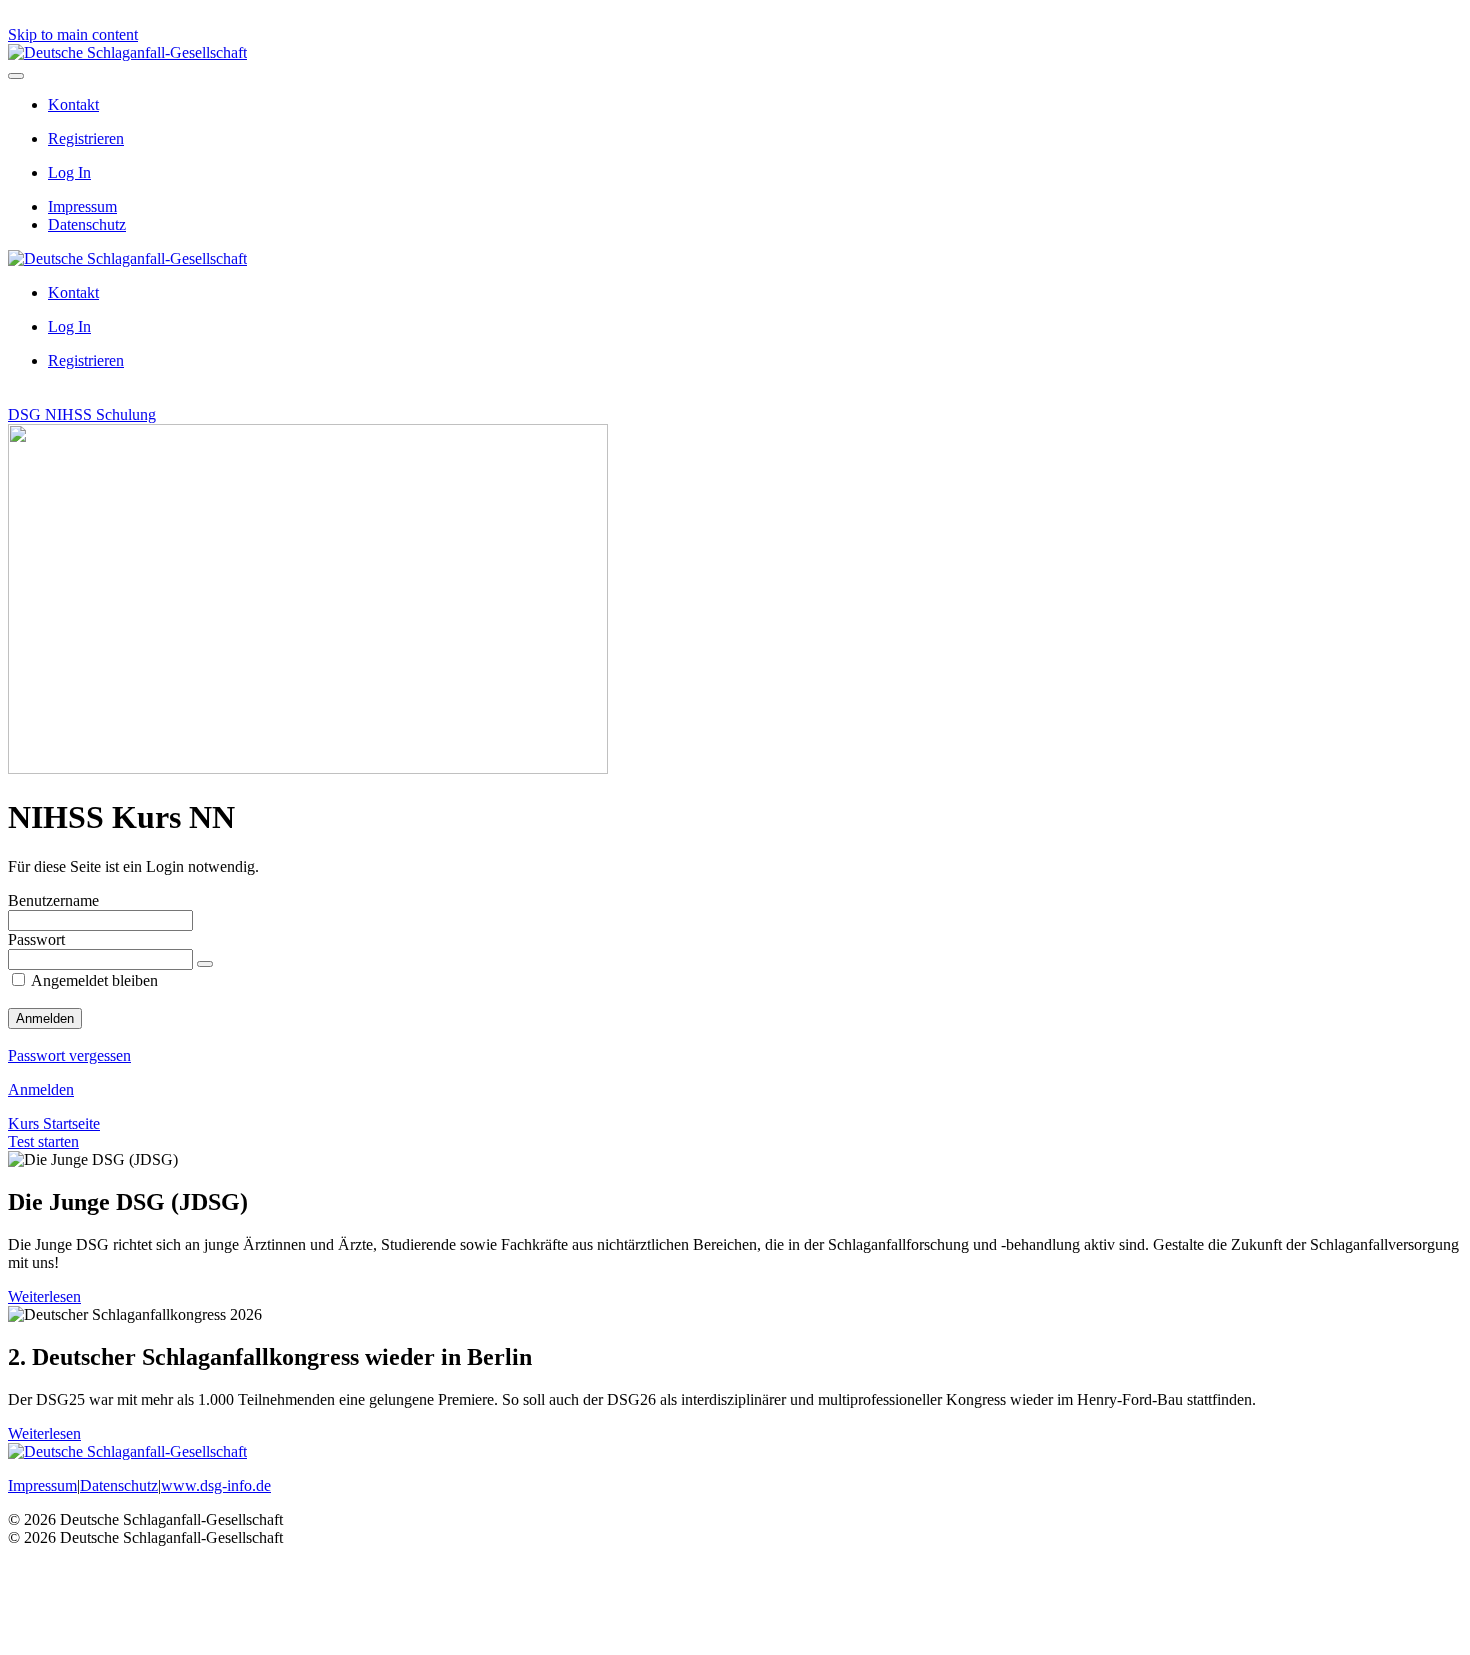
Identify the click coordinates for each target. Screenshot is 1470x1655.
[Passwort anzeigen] (205, 964)
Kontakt (73, 104)
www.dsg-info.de (216, 1485)
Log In (69, 172)
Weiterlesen (44, 1296)
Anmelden (41, 1089)
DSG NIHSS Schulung (82, 414)
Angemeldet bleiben (93, 980)
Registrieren (86, 138)
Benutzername (53, 900)
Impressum (82, 206)
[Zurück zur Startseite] (127, 52)
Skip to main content (73, 34)
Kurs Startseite (54, 1123)
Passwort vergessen (69, 1055)
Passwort (36, 939)
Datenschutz (87, 224)
